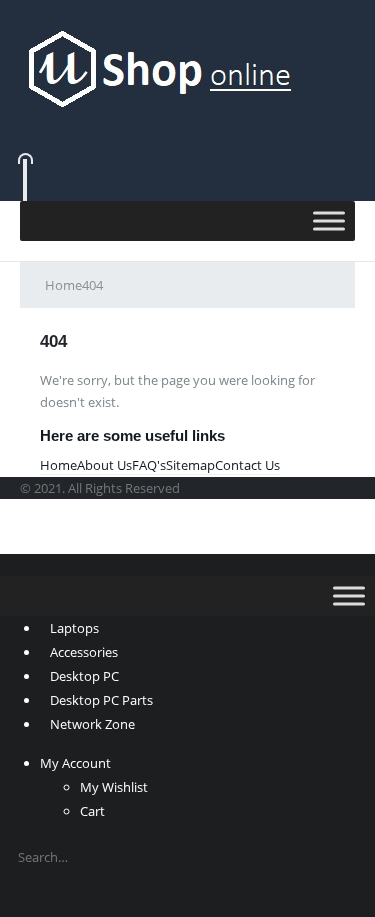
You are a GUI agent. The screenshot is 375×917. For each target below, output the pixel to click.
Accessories (84, 652)
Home (58, 465)
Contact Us (247, 465)
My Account (75, 763)
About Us (104, 465)
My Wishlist (114, 787)
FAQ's (149, 465)
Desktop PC (84, 676)
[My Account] (187, 127)
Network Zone (92, 724)
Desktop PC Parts (101, 700)
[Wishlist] (185, 154)
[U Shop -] (159, 67)
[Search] (35, 896)
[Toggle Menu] (329, 220)
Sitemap (190, 465)
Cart (92, 811)
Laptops (74, 628)
